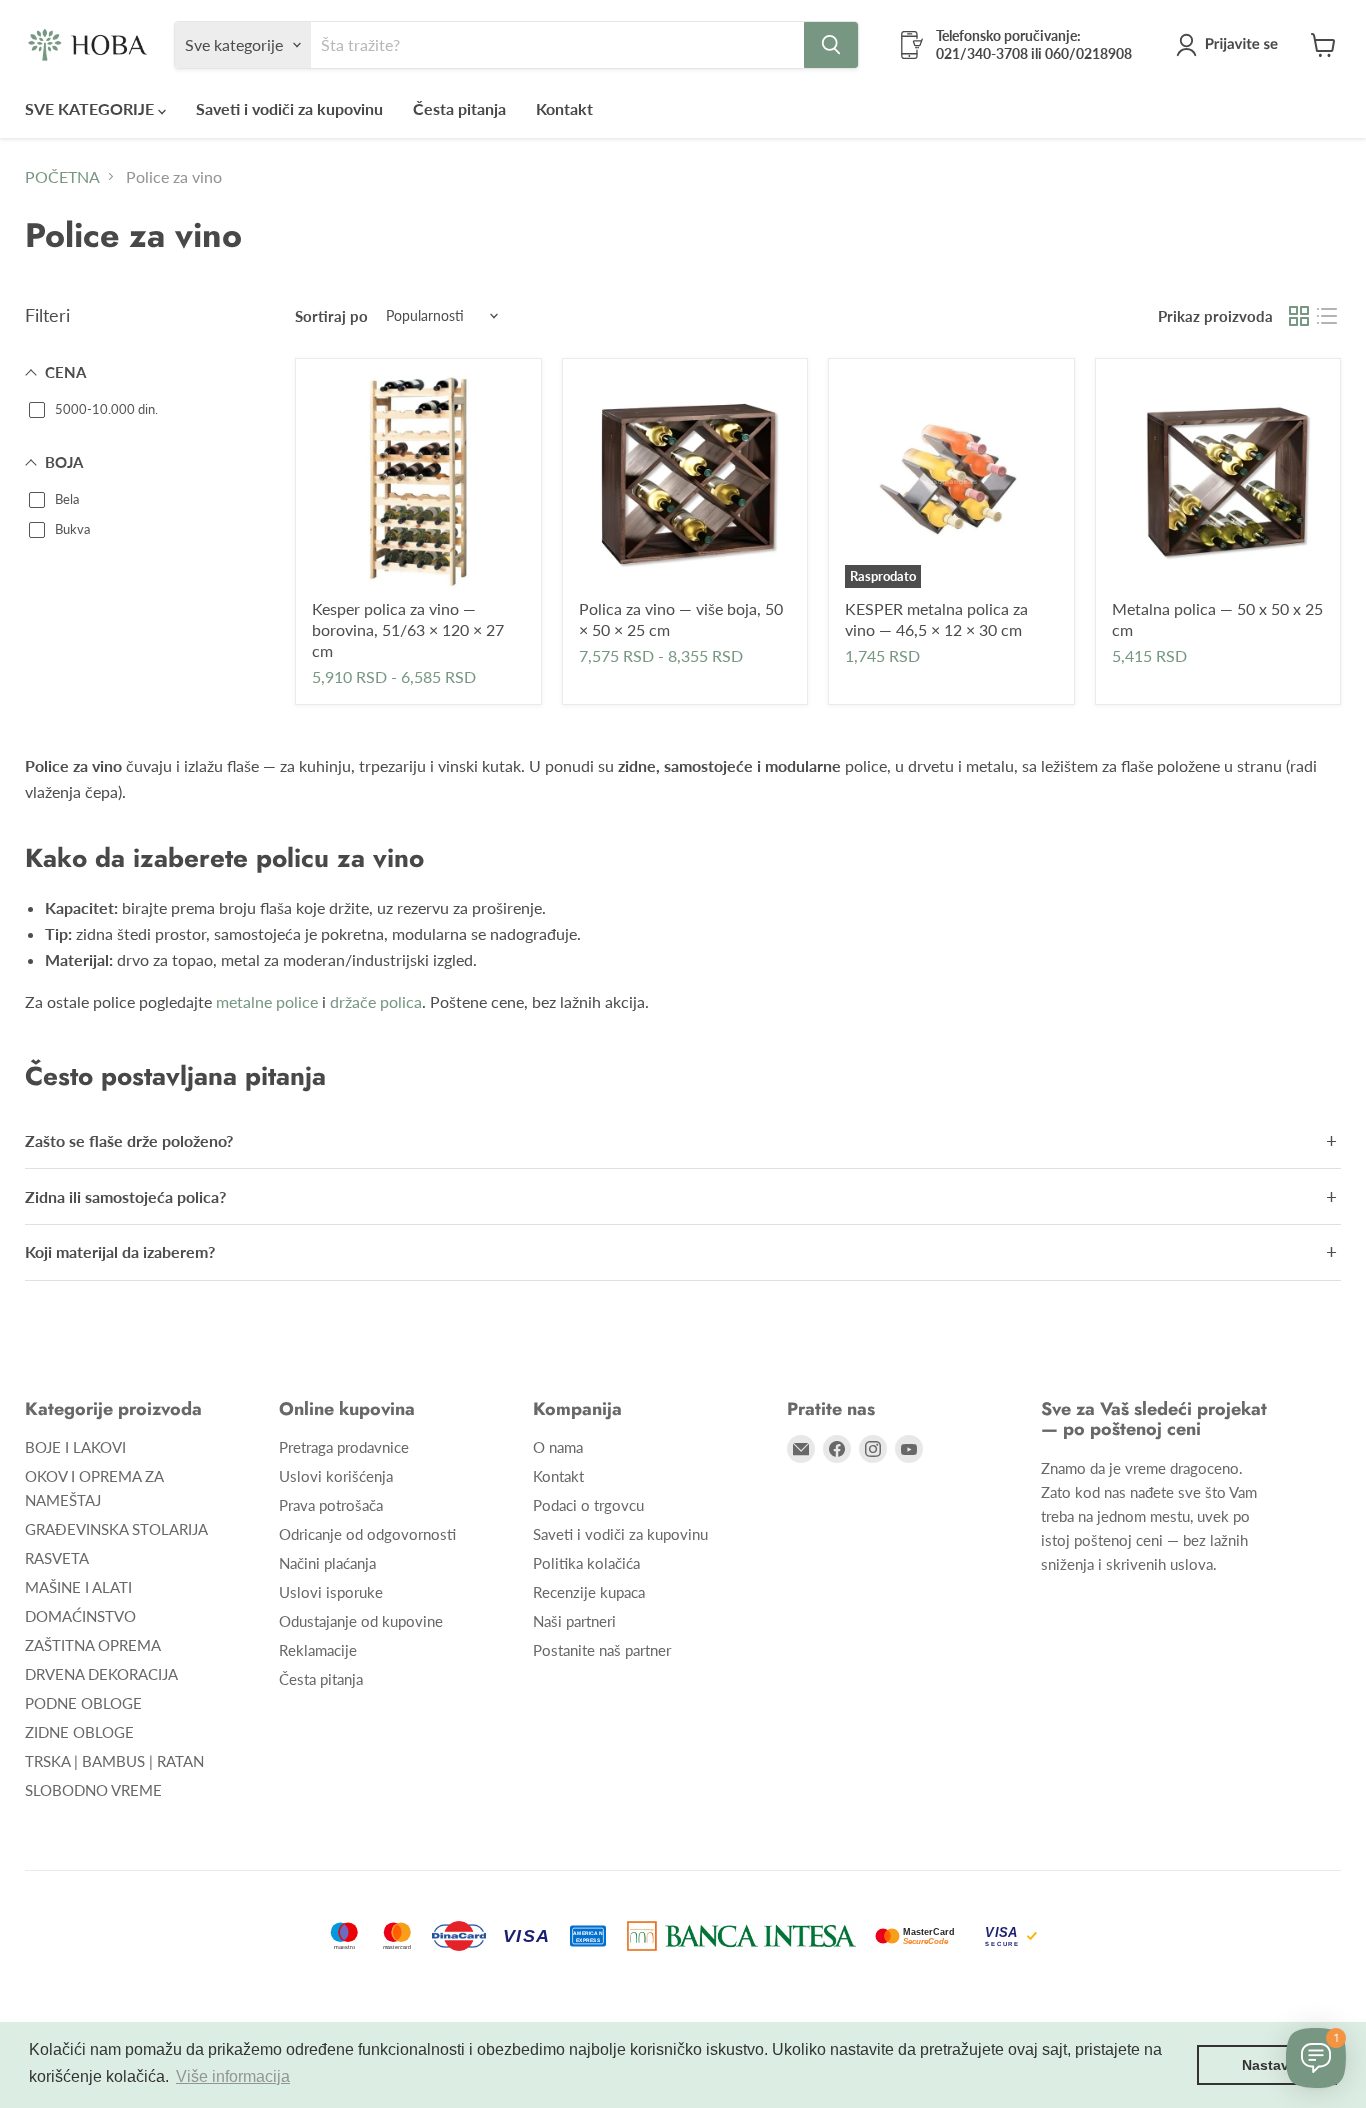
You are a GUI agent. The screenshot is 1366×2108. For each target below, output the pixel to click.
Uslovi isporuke (331, 1592)
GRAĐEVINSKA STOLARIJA (116, 1529)
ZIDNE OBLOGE (79, 1732)
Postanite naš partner (602, 1650)
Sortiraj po (331, 316)
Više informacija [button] (233, 2076)
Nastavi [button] (1267, 2065)
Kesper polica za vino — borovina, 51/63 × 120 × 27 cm (408, 629)
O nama (558, 1447)
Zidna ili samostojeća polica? (125, 1196)
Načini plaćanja (327, 1563)
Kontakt (564, 108)
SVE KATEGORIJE (91, 108)
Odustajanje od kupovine (361, 1621)
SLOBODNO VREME (93, 1790)
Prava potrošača (331, 1505)
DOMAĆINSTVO (80, 1616)
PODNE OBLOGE (83, 1703)
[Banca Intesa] (741, 1936)
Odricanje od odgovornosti (367, 1534)
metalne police (267, 1001)
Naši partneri (574, 1621)
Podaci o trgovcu (588, 1505)
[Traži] (831, 45)
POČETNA (62, 177)
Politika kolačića (586, 1563)
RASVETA (57, 1558)
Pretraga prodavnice (344, 1447)
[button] (1231, 45)
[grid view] (1299, 316)
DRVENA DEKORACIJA (101, 1674)
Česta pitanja (459, 108)
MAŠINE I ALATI (78, 1587)
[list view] (1327, 316)
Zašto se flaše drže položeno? (129, 1140)
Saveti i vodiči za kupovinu (289, 108)
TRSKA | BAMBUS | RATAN (114, 1761)
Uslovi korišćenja (336, 1476)
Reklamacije (318, 1650)
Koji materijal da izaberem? (120, 1251)
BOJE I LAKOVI (75, 1447)
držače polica (376, 1001)
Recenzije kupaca (589, 1592)
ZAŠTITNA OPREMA (93, 1645)
